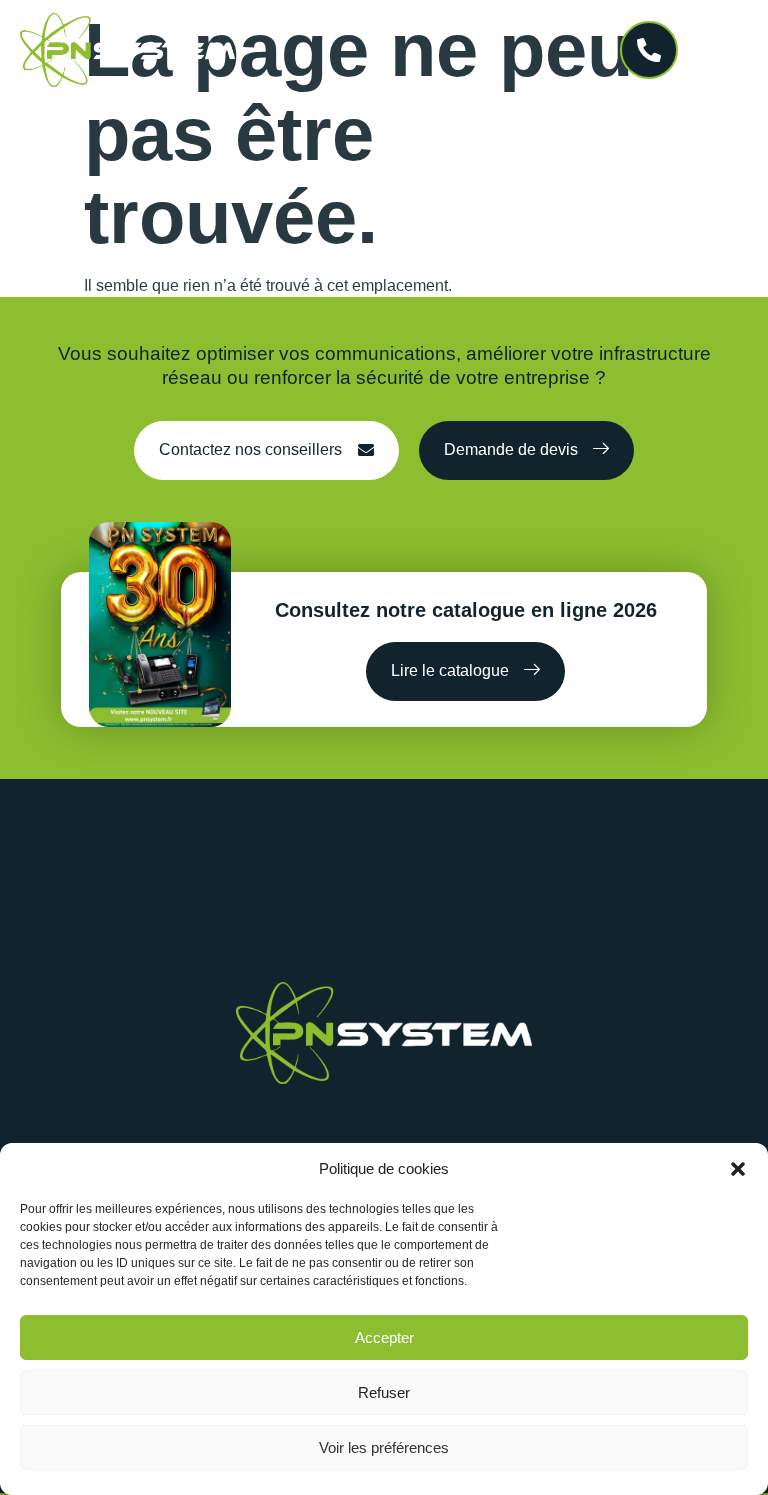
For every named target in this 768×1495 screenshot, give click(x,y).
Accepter (384, 1337)
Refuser (384, 1392)
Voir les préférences (384, 1447)
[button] (738, 1169)
